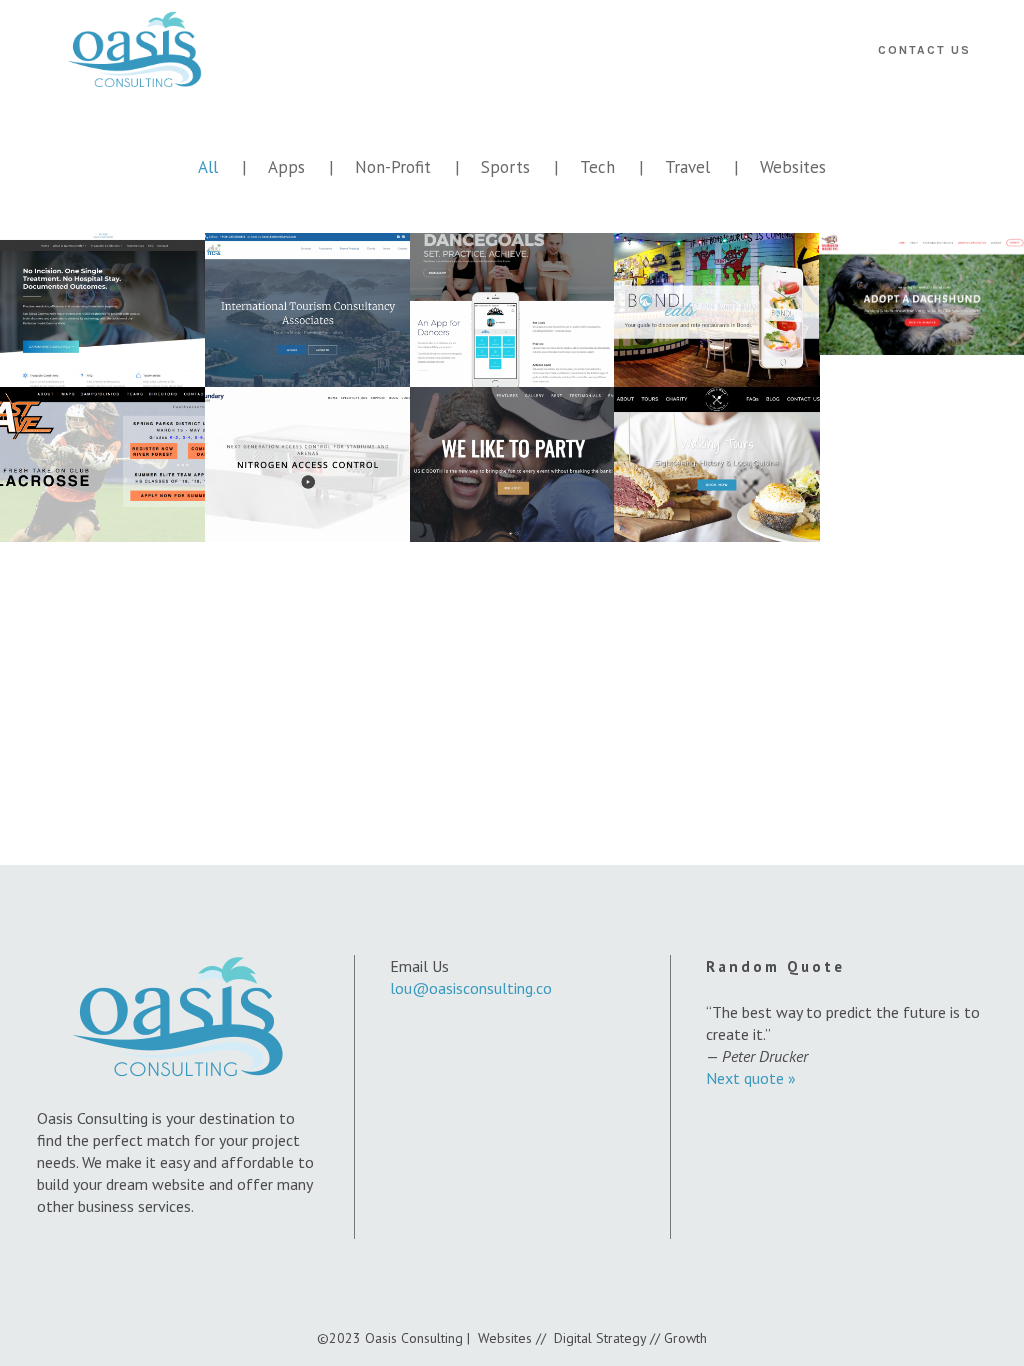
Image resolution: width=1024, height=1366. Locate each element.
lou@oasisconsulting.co (471, 988)
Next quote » (751, 1078)
